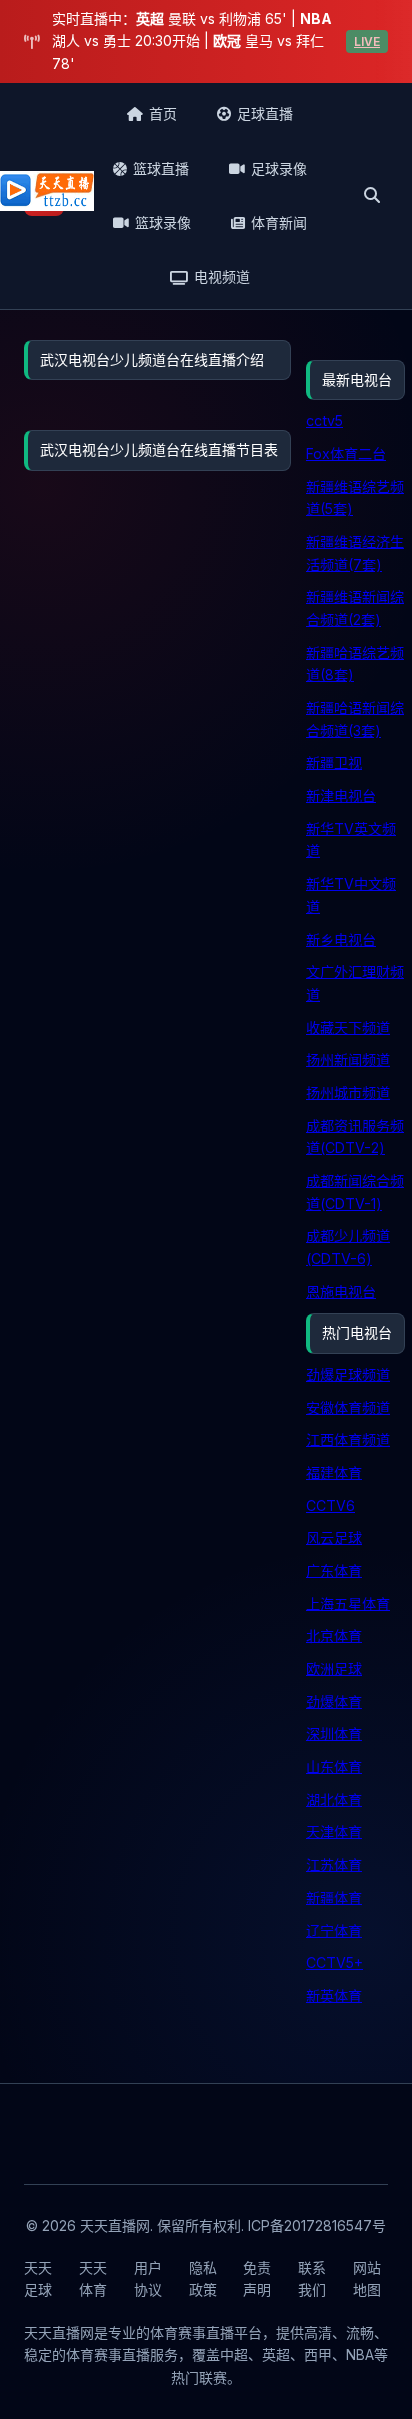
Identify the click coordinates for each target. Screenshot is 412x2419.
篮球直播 (161, 168)
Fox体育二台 (346, 453)
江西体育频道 (348, 1439)
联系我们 (312, 2278)
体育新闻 (279, 222)
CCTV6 (330, 1505)
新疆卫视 (334, 762)
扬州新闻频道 (348, 1059)
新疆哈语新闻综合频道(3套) (355, 719)
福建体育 (334, 1472)
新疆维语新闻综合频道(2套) (355, 608)
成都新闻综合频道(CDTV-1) (355, 1192)
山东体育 (334, 1766)
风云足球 (334, 1537)
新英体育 (334, 1995)
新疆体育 (334, 1897)
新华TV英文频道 (351, 840)
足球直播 (265, 113)
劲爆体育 (334, 1701)
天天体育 (93, 2278)
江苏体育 (334, 1864)
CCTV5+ (334, 1962)
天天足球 (38, 2278)
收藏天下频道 (348, 1027)
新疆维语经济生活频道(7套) (355, 553)
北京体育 (334, 1635)
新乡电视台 (341, 939)
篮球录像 (163, 222)
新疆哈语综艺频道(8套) (355, 664)
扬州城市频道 (348, 1092)
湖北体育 (334, 1799)
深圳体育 (334, 1733)
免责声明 (257, 2278)
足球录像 (279, 168)
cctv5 (324, 420)
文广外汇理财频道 (355, 983)
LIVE (367, 41)
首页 (163, 113)
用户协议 (148, 2278)
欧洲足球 (334, 1668)
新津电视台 (341, 795)
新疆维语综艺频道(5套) (355, 498)
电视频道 (222, 276)
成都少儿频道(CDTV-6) (348, 1247)
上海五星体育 (348, 1603)
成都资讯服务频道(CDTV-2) (355, 1137)
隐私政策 (203, 2278)
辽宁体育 (334, 1930)
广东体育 (334, 1570)
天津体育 (334, 1831)
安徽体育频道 (348, 1407)
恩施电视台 (341, 1291)
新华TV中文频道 (351, 895)
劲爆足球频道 (348, 1374)
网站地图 (367, 2278)
